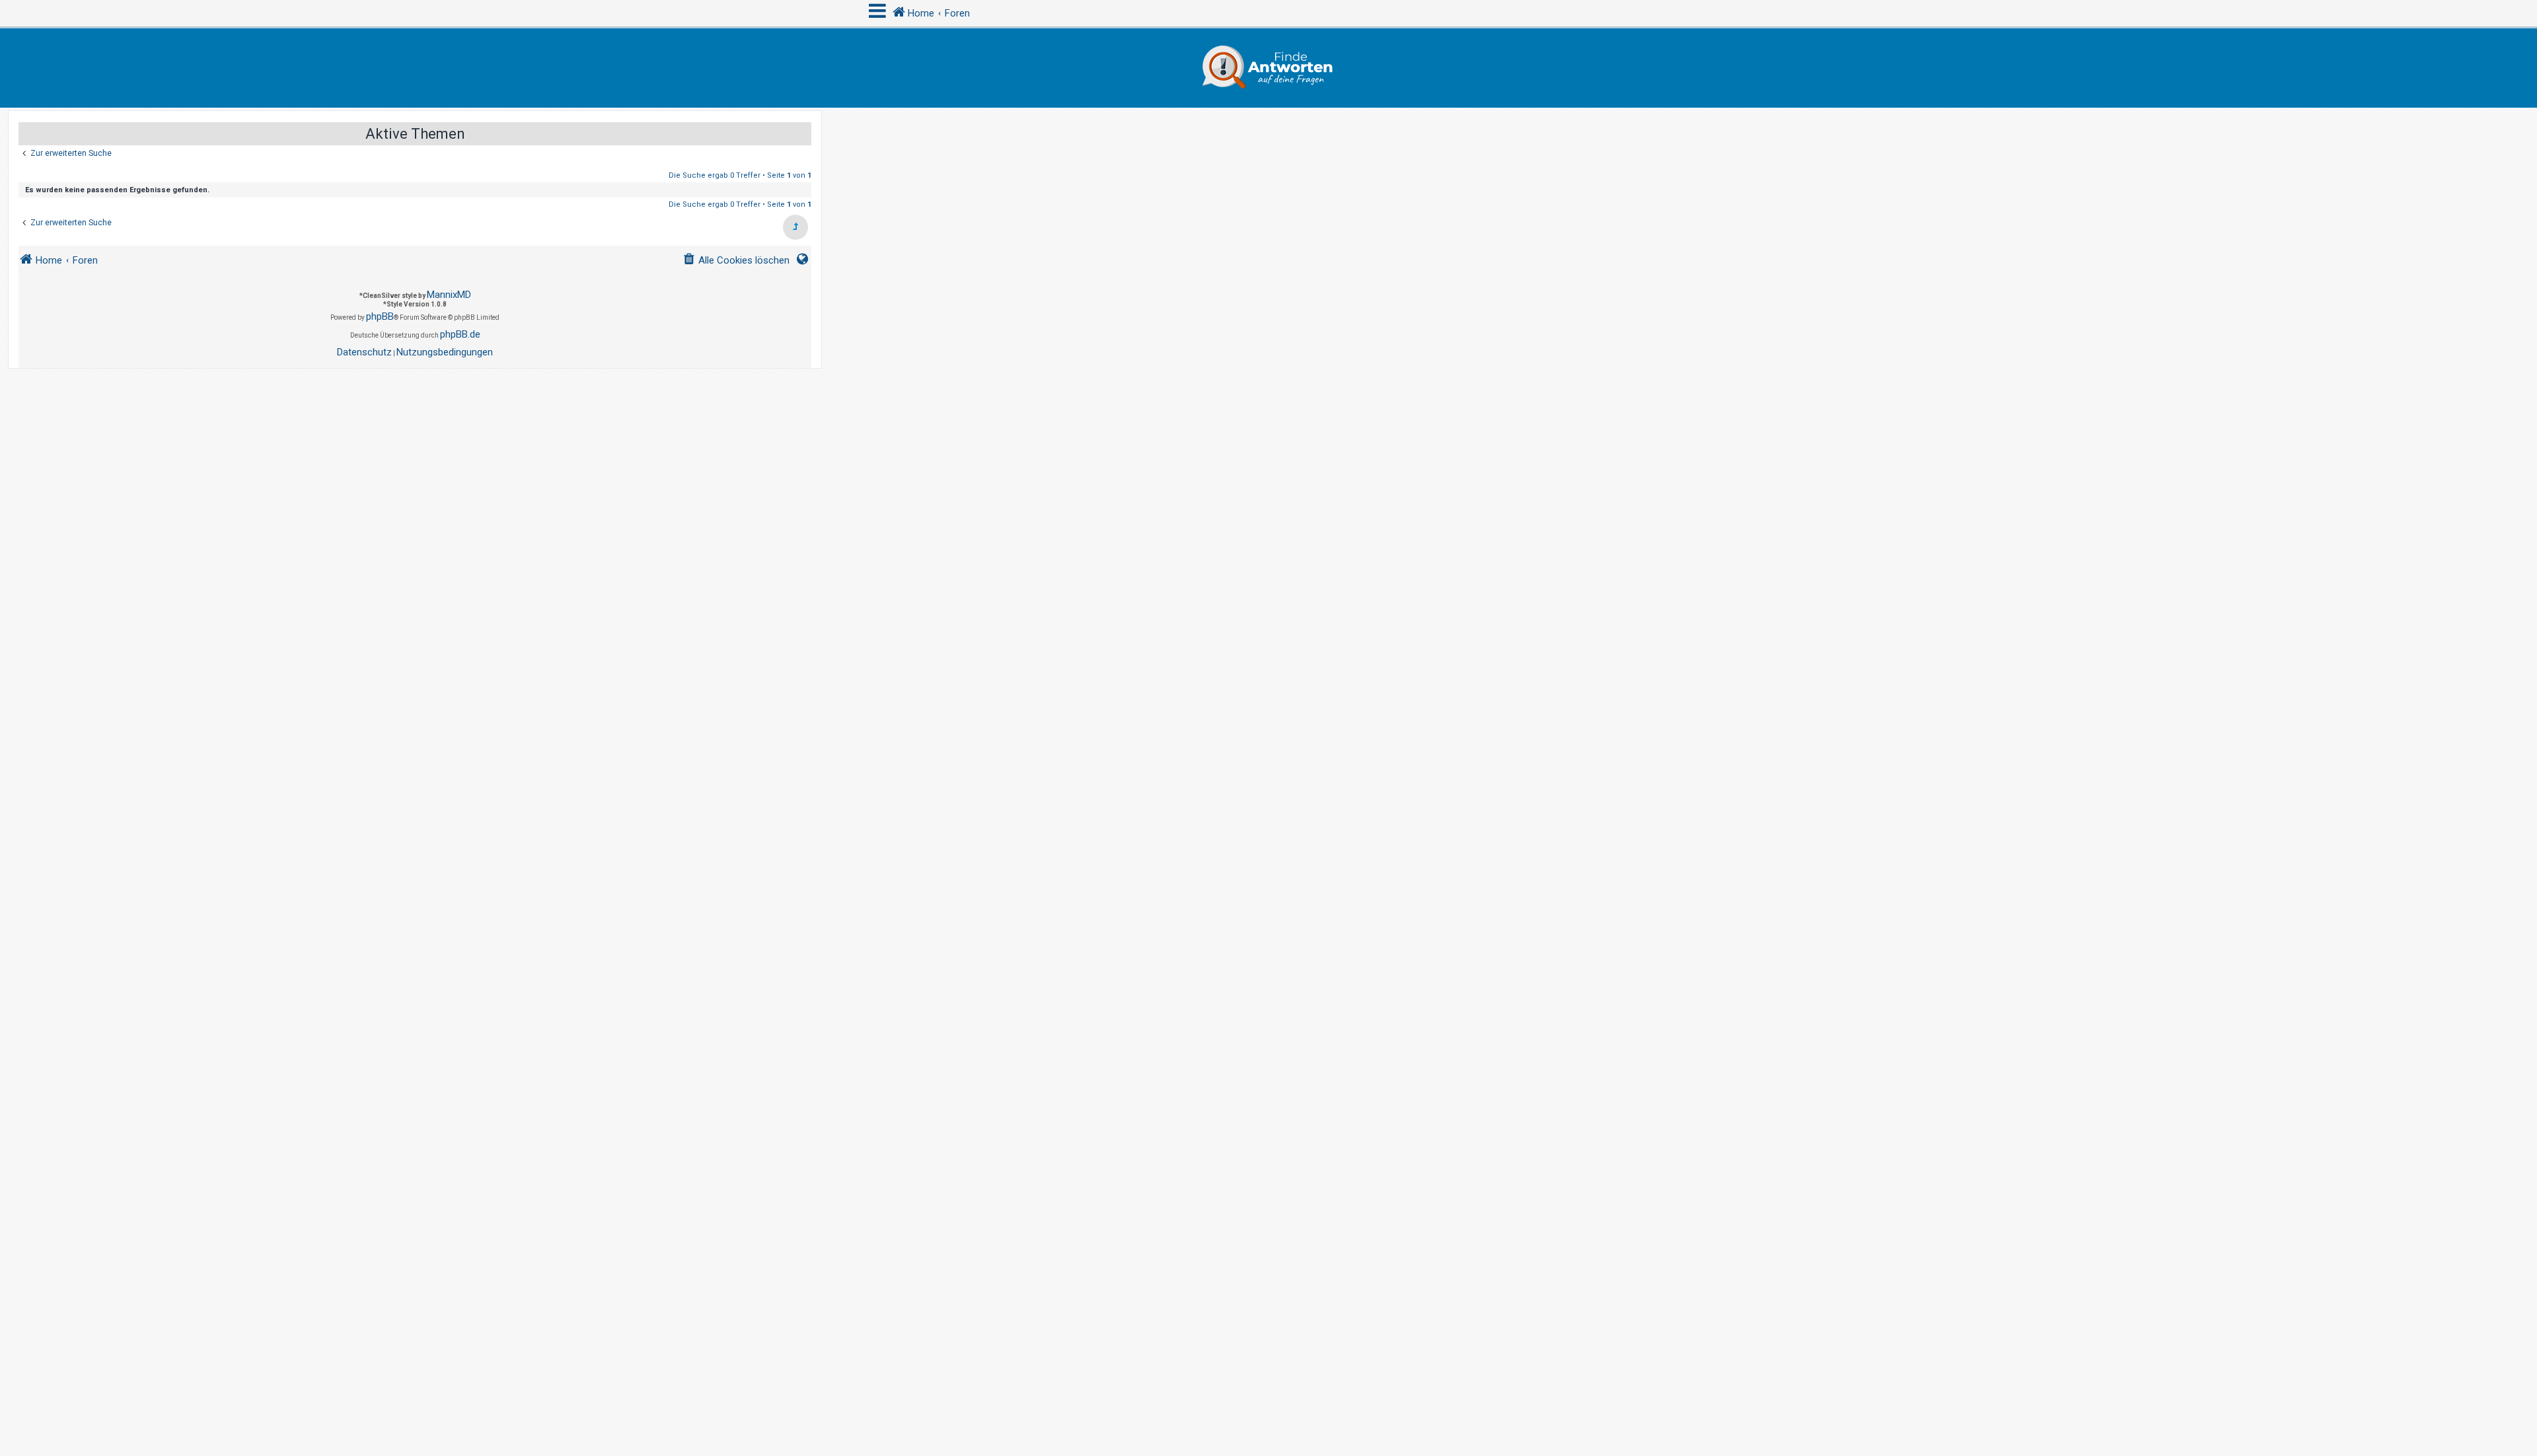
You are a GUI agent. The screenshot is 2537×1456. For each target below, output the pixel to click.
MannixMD (449, 295)
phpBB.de (460, 334)
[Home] (1268, 68)
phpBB (380, 316)
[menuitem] (736, 261)
